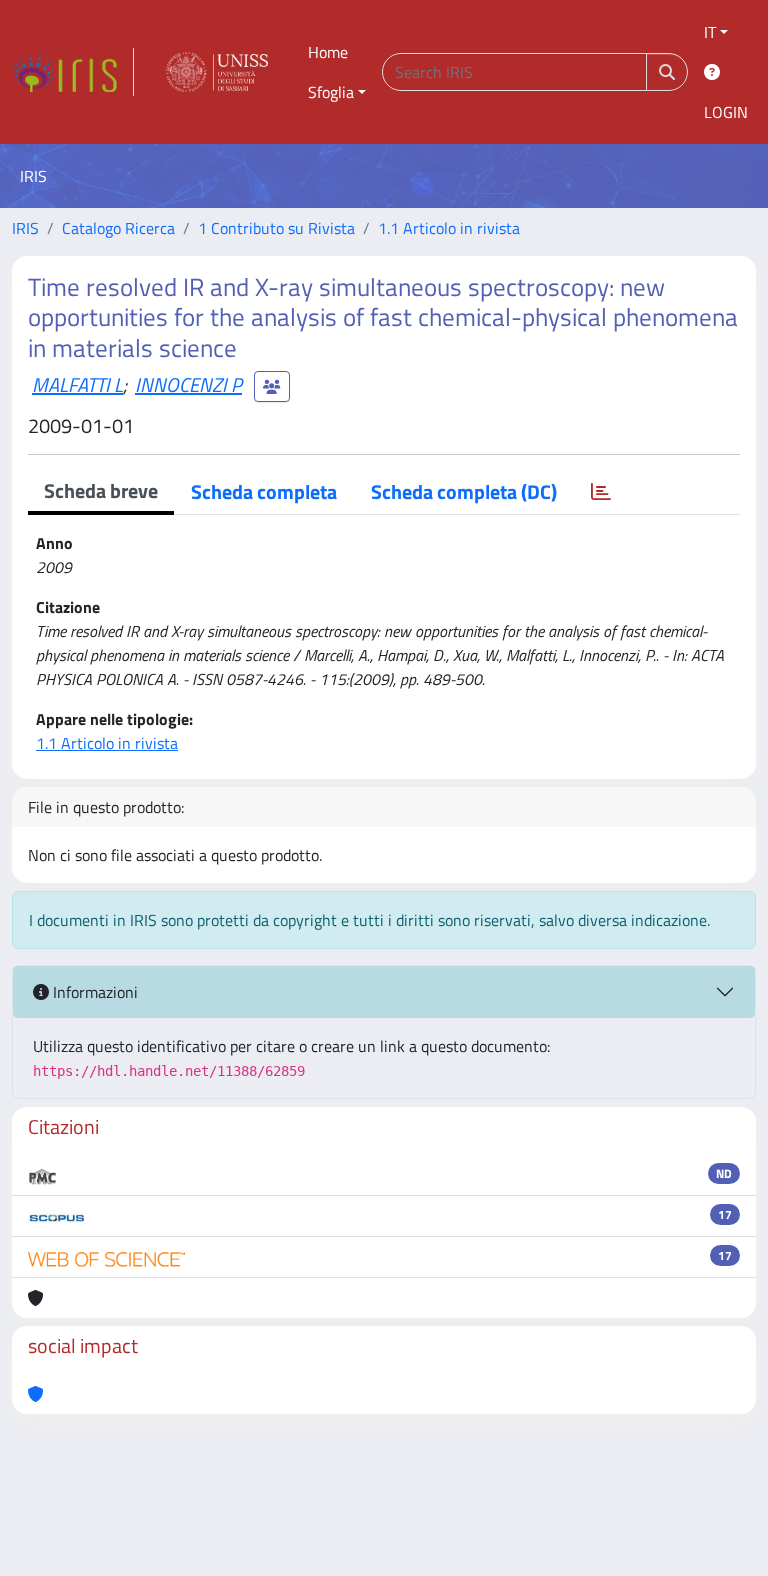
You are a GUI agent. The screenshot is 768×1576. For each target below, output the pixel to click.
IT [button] (710, 32)
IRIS (25, 228)
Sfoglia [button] (331, 92)
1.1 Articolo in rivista (449, 228)
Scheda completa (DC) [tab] (464, 491)
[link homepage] (73, 72)
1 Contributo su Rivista (276, 228)
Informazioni (93, 992)
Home (328, 52)
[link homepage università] (217, 72)
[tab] (601, 492)
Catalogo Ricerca (118, 228)
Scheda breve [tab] (101, 490)
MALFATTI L (77, 384)
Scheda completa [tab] (264, 491)
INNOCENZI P (188, 384)
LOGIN (726, 112)
